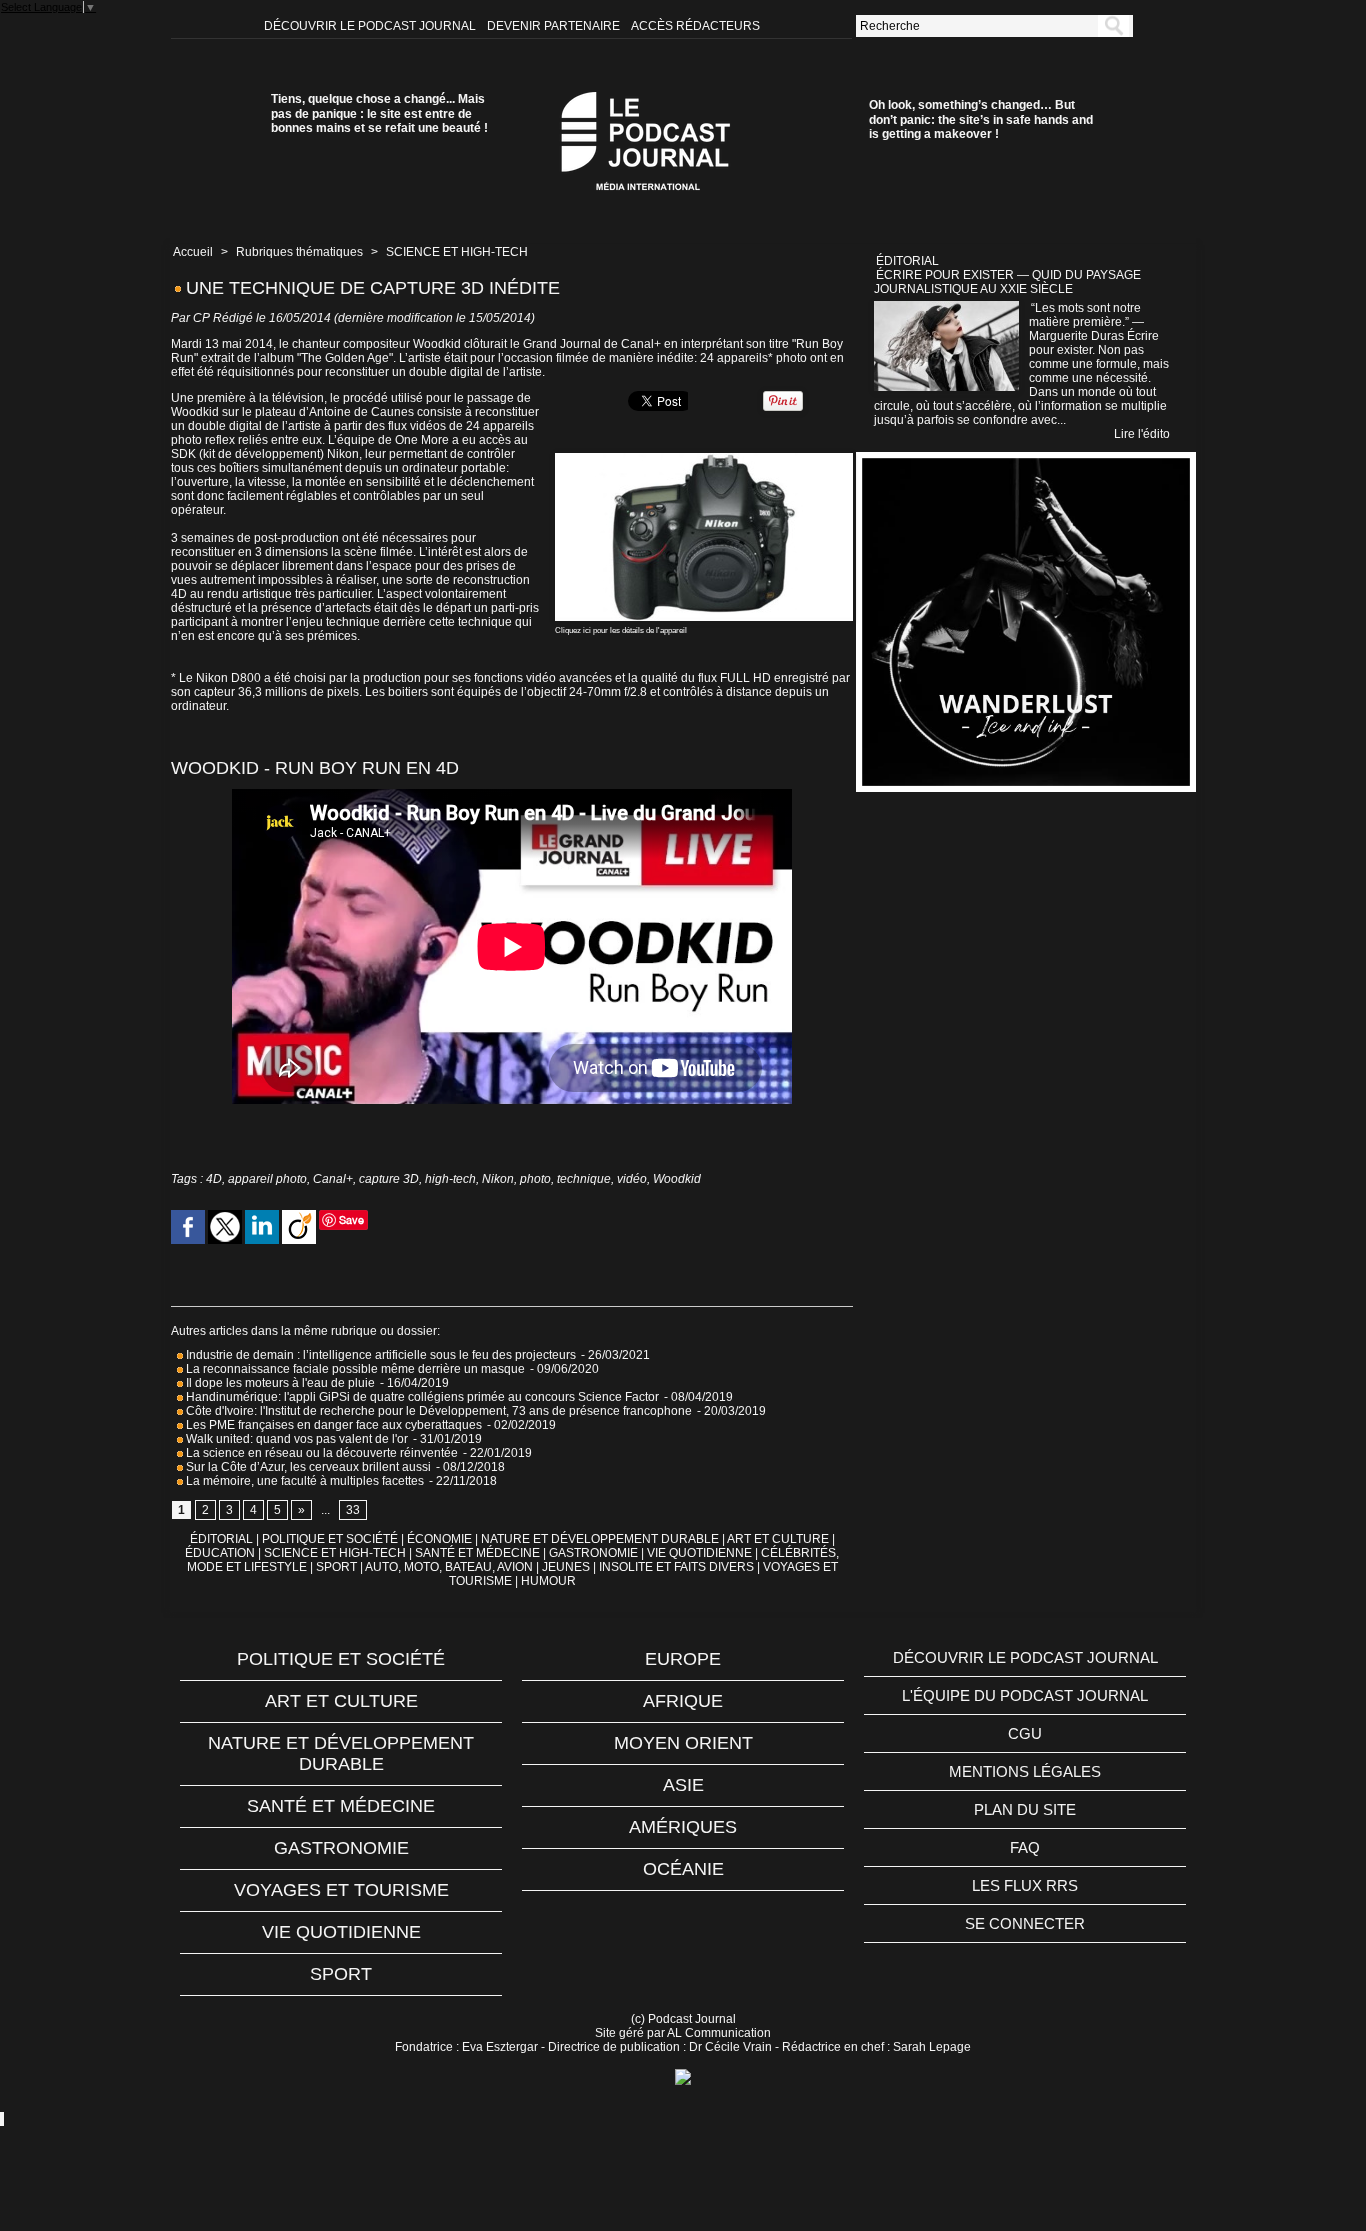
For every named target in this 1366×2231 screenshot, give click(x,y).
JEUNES (566, 1567)
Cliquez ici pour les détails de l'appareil (621, 630)
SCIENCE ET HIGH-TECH (457, 252)
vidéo (632, 1179)
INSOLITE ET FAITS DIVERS (676, 1567)
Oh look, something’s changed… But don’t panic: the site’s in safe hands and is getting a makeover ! (981, 119)
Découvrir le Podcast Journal (371, 26)
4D (214, 1179)
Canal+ (333, 1179)
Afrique (683, 1701)
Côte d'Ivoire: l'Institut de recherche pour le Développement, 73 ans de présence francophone (437, 1411)
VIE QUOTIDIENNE (699, 1553)
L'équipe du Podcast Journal (1025, 1695)
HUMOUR (548, 1581)
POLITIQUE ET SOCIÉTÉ (330, 1539)
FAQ (1025, 1847)
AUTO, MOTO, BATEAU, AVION (449, 1567)
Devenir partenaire (555, 26)
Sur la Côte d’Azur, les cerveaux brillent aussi (307, 1467)
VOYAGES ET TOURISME (341, 1890)
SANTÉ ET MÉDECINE (477, 1553)
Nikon (498, 1179)
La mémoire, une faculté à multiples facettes (303, 1481)
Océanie (683, 1869)
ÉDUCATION (220, 1553)
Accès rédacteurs (695, 26)
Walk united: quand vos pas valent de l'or (295, 1439)
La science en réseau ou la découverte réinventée (320, 1453)
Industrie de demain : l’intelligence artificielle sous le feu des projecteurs (379, 1355)
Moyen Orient (683, 1743)
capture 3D (389, 1179)
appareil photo (267, 1179)
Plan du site (1025, 1809)
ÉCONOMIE (439, 1539)
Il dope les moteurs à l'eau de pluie (279, 1383)
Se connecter (1025, 1923)
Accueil (193, 252)
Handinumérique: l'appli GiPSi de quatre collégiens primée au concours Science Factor (422, 1397)
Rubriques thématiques (299, 252)
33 (353, 1510)
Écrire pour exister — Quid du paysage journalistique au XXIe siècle (1007, 282)
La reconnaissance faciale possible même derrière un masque (354, 1369)
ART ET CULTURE (778, 1539)
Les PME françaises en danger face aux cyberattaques (332, 1425)
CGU (1025, 1733)
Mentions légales (1025, 1771)
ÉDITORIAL (221, 1539)
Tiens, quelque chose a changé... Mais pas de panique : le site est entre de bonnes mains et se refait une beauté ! (379, 113)
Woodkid (677, 1179)
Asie (683, 1785)
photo (535, 1179)
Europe (683, 1659)
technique (584, 1179)
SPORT (336, 1567)
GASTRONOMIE (593, 1553)
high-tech (450, 1179)
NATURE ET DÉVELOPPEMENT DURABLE (600, 1539)
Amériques (683, 1827)
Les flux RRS (1025, 1885)
